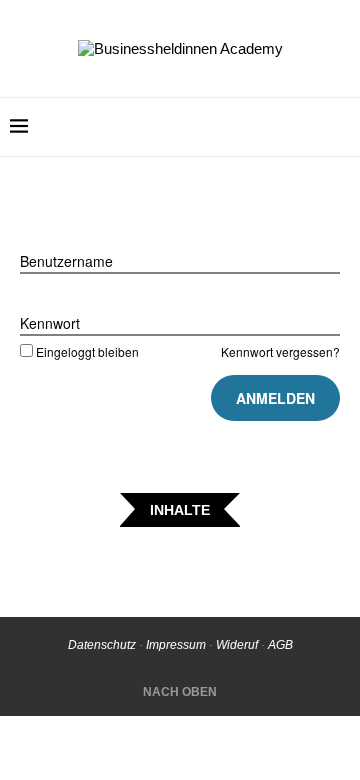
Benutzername (66, 261)
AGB (280, 645)
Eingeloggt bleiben (87, 351)
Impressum (176, 645)
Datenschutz (102, 645)
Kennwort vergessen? (280, 351)
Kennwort (50, 323)
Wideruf (237, 645)
